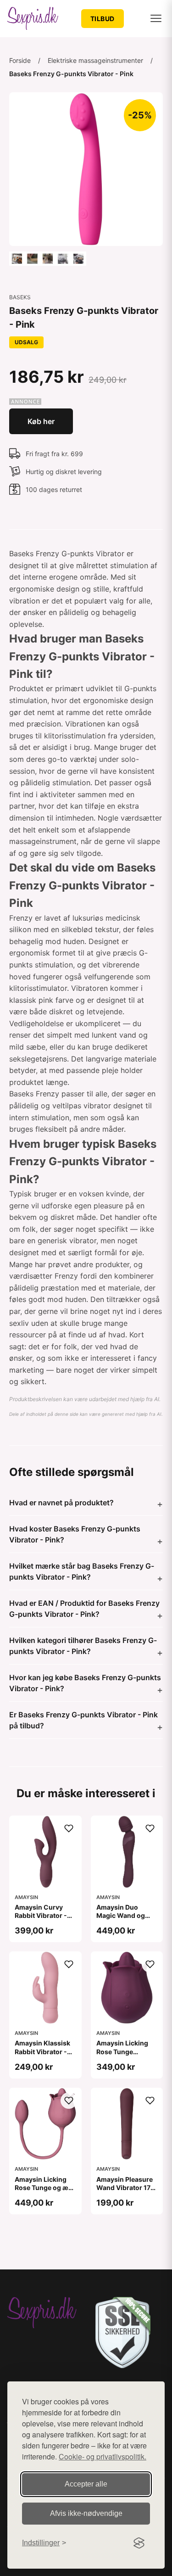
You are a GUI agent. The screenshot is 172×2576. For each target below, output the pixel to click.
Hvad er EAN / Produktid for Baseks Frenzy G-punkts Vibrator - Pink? (84, 1609)
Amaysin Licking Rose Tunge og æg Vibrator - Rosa (44, 2188)
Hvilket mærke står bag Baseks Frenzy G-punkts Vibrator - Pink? (82, 1571)
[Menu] (156, 18)
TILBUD (103, 19)
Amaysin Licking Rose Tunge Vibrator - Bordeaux (122, 2056)
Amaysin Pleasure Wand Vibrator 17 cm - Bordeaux (125, 2188)
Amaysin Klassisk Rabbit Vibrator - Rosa (42, 2051)
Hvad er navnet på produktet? (61, 1503)
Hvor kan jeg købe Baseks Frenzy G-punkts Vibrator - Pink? (85, 1683)
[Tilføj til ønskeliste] (69, 1828)
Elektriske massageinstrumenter (95, 60)
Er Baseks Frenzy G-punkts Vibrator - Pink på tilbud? (83, 1720)
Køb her (41, 421)
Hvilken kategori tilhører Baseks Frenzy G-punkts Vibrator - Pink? (83, 1646)
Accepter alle (86, 2484)
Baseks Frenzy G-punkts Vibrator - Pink (71, 74)
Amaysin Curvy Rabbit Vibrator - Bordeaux (41, 1915)
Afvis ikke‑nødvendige (86, 2513)
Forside (20, 60)
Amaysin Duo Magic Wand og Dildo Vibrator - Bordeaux (121, 1920)
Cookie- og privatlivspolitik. (103, 2456)
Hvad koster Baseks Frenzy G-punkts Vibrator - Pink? (75, 1534)
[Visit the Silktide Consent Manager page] (139, 2543)
